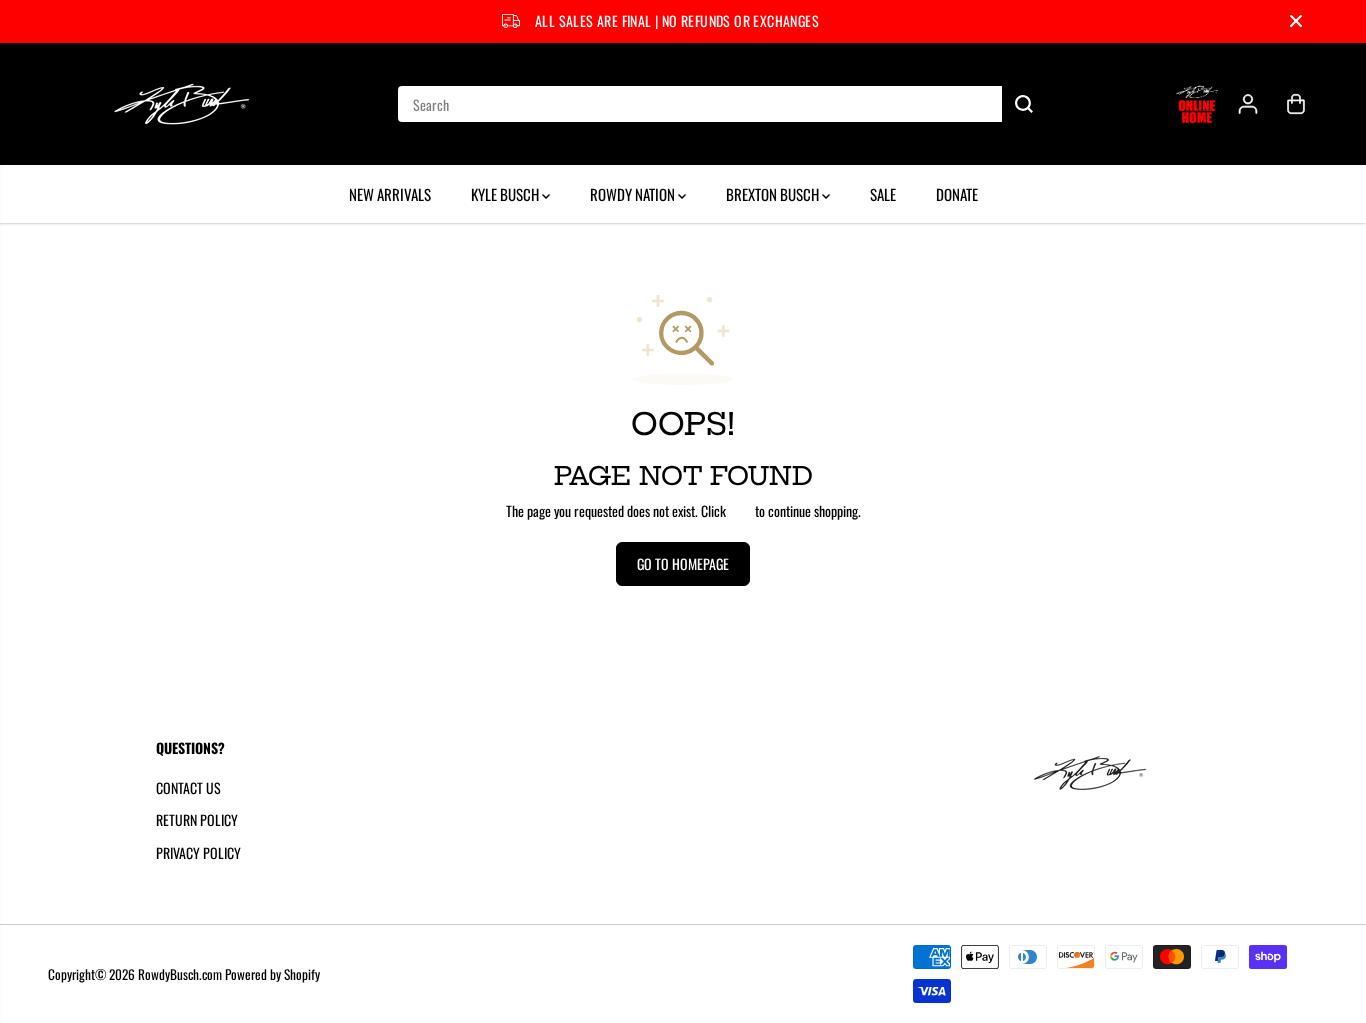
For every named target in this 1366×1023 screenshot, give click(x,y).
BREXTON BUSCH (774, 194)
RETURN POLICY (197, 819)
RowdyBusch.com (180, 974)
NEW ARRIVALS (390, 194)
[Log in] (1248, 104)
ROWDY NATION (634, 194)
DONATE (957, 194)
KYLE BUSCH (506, 194)
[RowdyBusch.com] (183, 104)
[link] (1113, 773)
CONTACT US (188, 787)
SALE (883, 194)
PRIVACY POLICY (198, 852)
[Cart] (1296, 104)
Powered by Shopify (272, 974)
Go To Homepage (683, 563)
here (740, 510)
